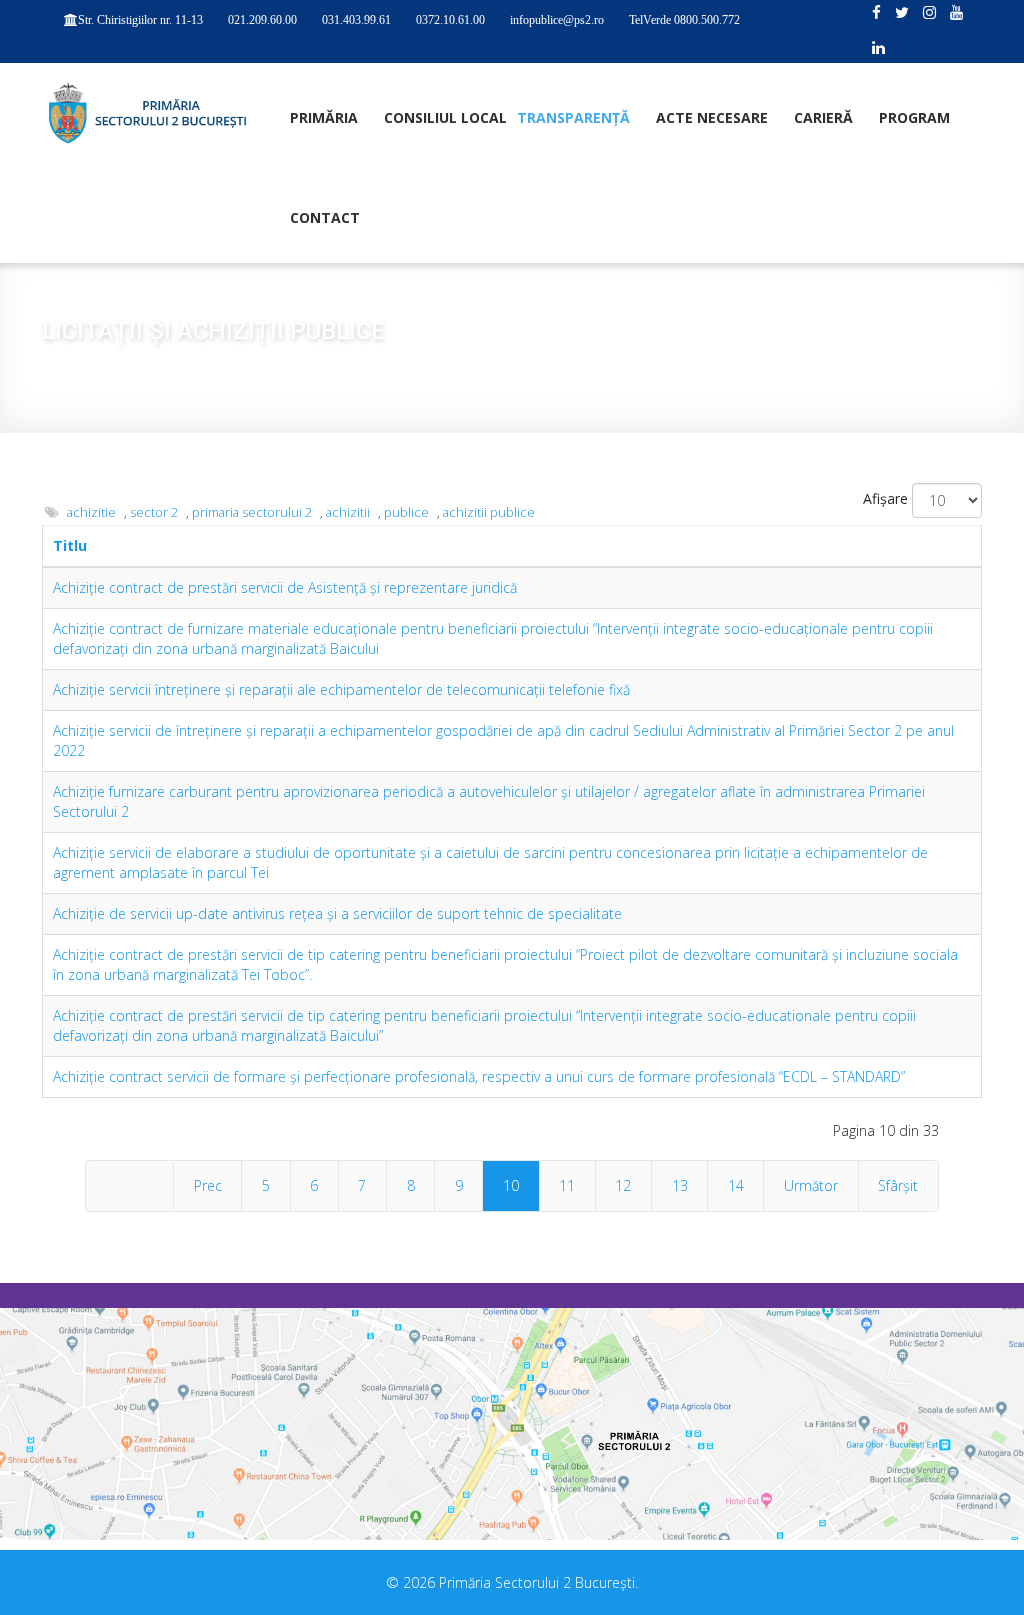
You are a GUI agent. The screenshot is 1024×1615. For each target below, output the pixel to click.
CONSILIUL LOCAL (445, 117)
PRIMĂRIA (324, 117)
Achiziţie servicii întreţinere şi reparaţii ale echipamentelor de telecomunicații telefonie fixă (341, 689)
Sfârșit (898, 1185)
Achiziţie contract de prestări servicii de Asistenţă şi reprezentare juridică (285, 587)
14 (736, 1185)
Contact (325, 217)
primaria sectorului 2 (252, 512)
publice (406, 512)
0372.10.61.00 (450, 20)
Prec (208, 1185)
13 (680, 1185)
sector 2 (154, 512)
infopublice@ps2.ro (557, 20)
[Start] (129, 1186)
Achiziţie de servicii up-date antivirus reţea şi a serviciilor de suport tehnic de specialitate (337, 913)
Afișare (885, 498)
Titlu (70, 545)
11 (567, 1185)
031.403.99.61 (356, 20)
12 (623, 1185)
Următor (811, 1185)
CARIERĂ (823, 117)
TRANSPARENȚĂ (573, 117)
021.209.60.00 (262, 20)
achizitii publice (489, 512)
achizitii (348, 512)
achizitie (91, 512)
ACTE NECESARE (712, 117)
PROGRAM (914, 117)
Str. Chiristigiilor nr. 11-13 (140, 20)
